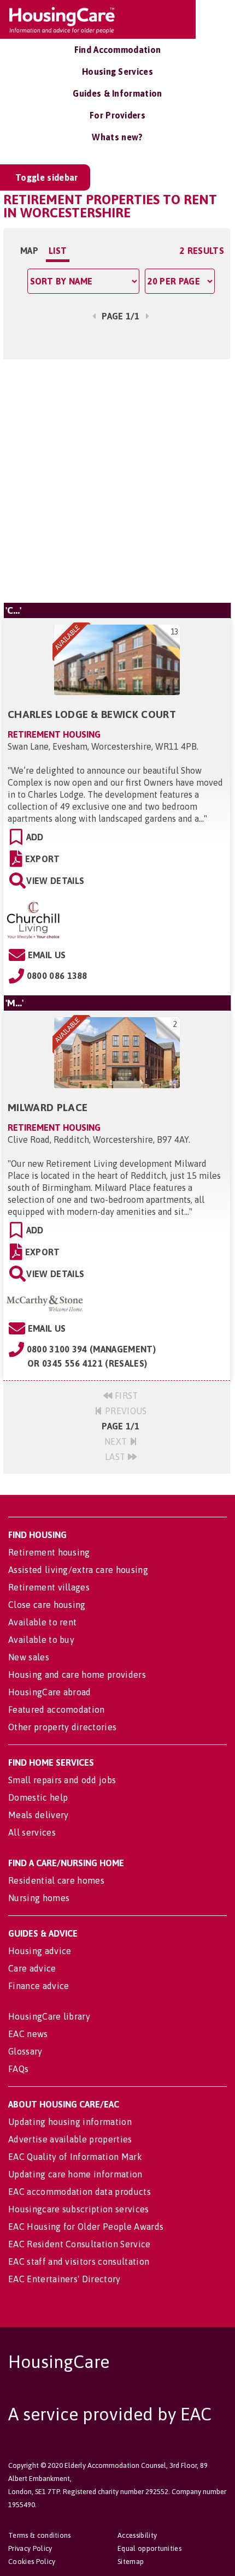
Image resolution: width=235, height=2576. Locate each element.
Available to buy (41, 1640)
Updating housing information (70, 2122)
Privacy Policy (30, 2548)
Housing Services (117, 72)
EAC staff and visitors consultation (79, 2262)
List (58, 251)
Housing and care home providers (77, 1675)
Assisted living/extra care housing (78, 1570)
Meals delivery (38, 1815)
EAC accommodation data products (80, 2192)
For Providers (117, 115)
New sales (29, 1657)
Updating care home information (75, 2174)
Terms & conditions (40, 2535)
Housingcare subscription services (79, 2209)
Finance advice (39, 1986)
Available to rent (42, 1622)
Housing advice (40, 1951)
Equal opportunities (149, 2548)
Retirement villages (49, 1587)
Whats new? (117, 137)
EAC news (28, 2034)
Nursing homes (39, 1898)
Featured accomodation (57, 1710)
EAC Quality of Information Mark (75, 2157)
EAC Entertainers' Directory (64, 2279)
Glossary (25, 2051)
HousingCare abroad (50, 1692)
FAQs (18, 2069)
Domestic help (38, 1797)
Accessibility (137, 2535)
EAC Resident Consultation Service (80, 2244)
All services (32, 1832)
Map (29, 251)
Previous (125, 1411)
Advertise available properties (70, 2139)
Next (117, 1441)
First (125, 1396)
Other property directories (62, 1727)
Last (116, 1457)
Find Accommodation (118, 50)
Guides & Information (117, 93)
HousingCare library (49, 2016)
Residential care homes (56, 1880)
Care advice (32, 1968)
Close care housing (47, 1605)
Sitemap (131, 2562)
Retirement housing (49, 1552)
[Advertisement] (117, 479)
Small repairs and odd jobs (62, 1780)
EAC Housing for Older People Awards (86, 2227)
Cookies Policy (32, 2562)
